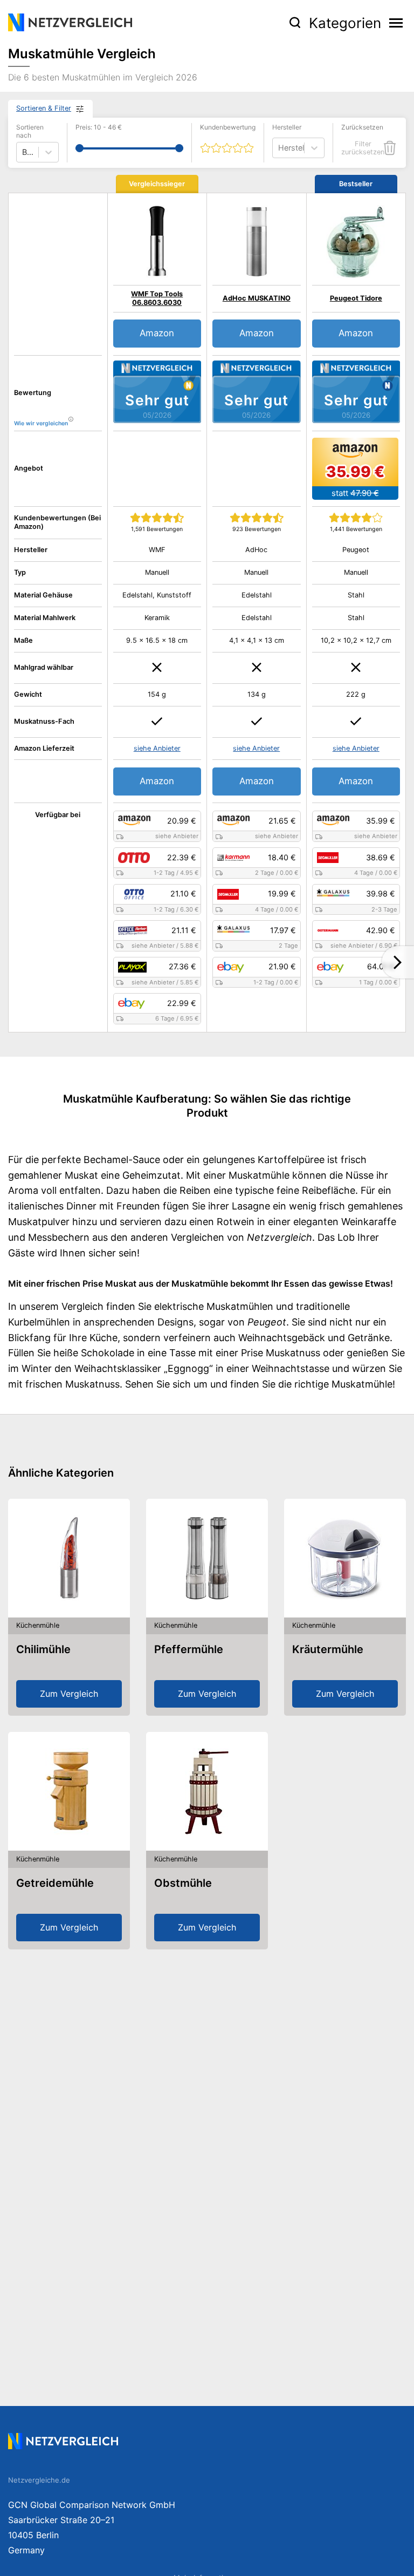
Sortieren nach (30, 131)
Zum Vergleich (69, 1694)
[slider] (80, 148)
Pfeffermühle (189, 1649)
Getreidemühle (55, 1883)
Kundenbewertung (228, 127)
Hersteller (287, 127)
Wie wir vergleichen (41, 423)
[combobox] (279, 148)
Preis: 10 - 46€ (99, 127)
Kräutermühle (328, 1649)
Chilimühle (43, 1649)
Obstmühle (183, 1883)
